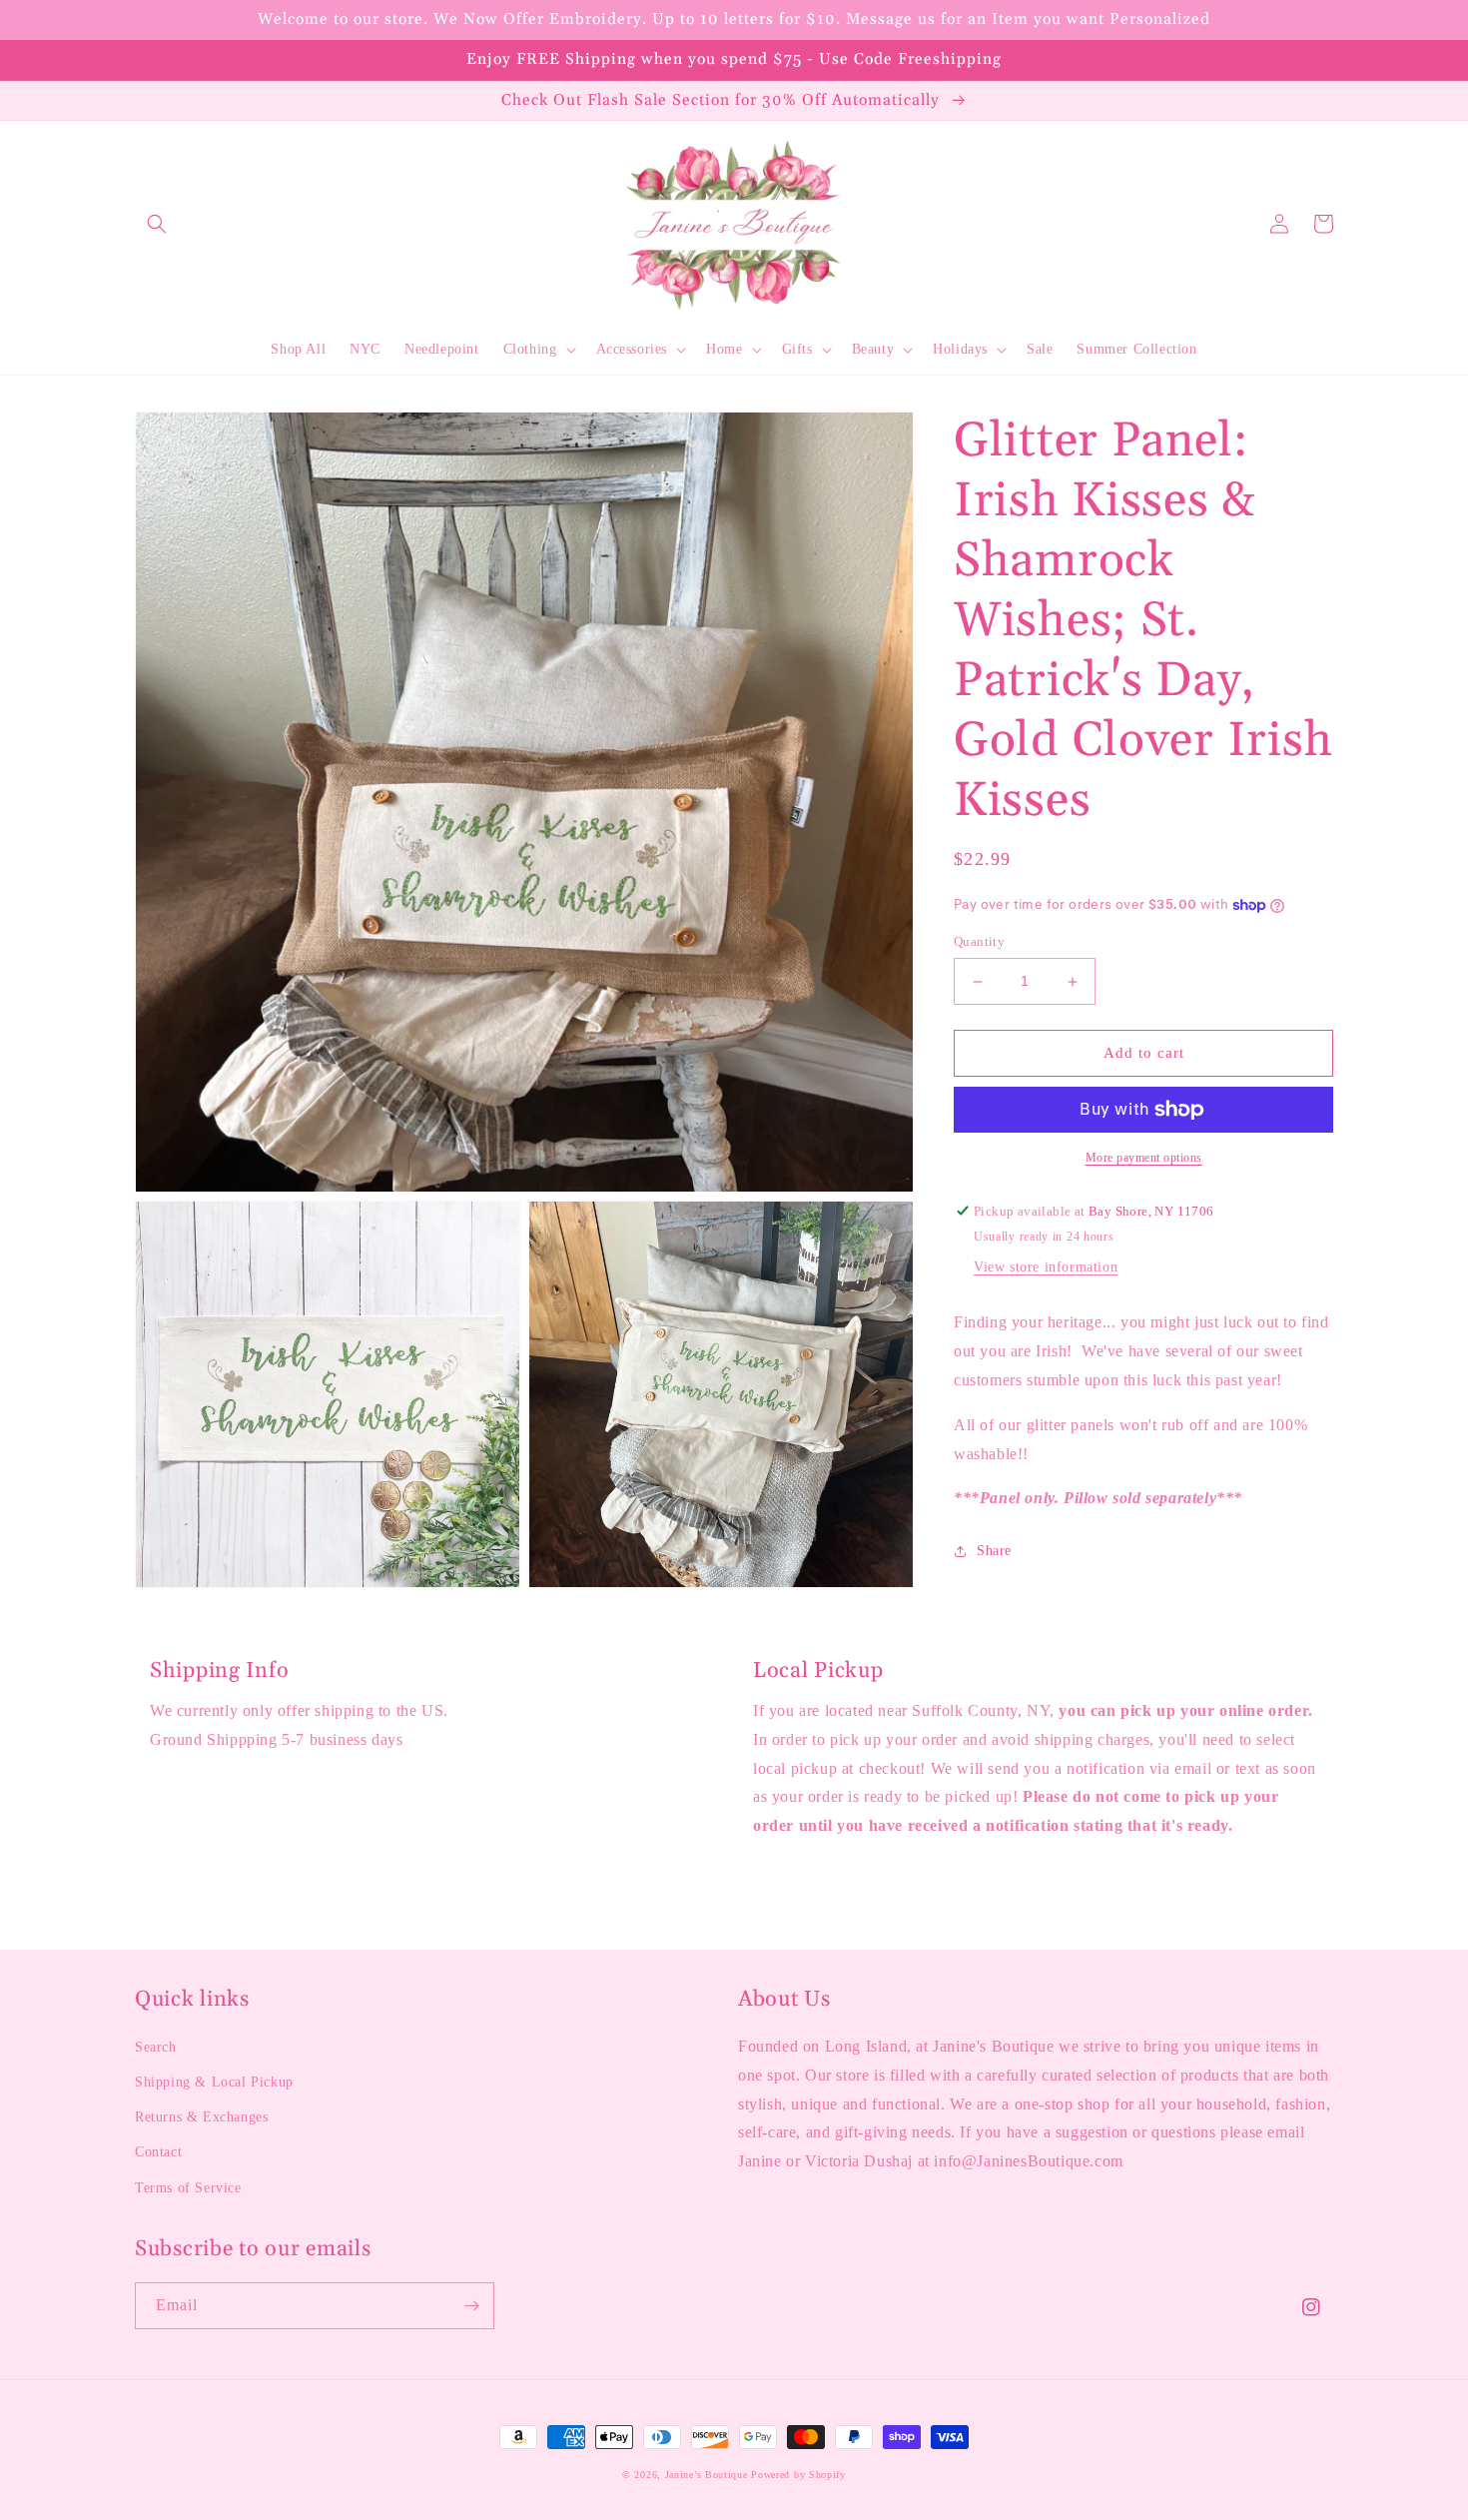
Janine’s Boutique (707, 2475)
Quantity (979, 942)
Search (156, 2047)
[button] (157, 224)
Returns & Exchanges (201, 2117)
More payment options (1144, 1158)
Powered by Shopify (798, 2475)
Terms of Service (188, 2188)
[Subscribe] (471, 2306)
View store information (1046, 1268)
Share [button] (994, 1552)
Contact (158, 2152)
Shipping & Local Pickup (214, 2082)
